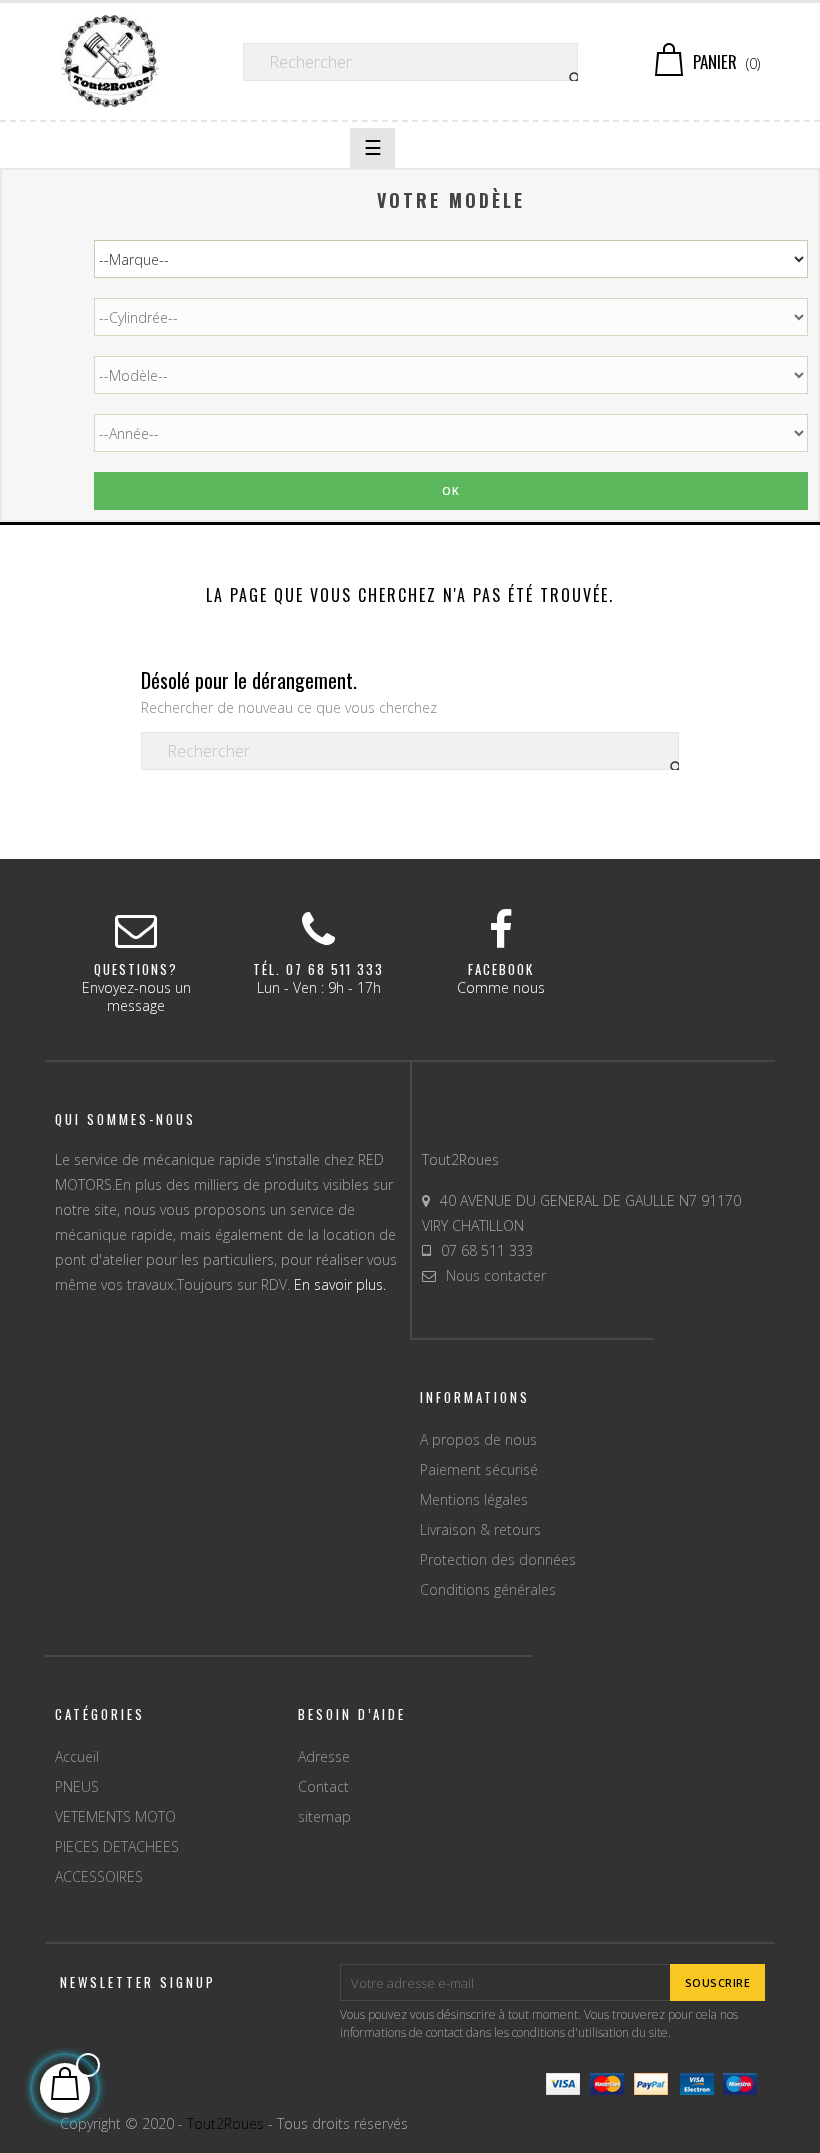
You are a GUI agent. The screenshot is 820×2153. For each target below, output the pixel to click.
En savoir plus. (340, 1284)
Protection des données (498, 1559)
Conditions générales (488, 1589)
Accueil (77, 1756)
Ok (450, 490)
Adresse (324, 1756)
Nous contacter (496, 1275)
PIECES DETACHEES (117, 1846)
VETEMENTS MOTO (115, 1816)
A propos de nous (478, 1439)
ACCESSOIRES (99, 1876)
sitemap (324, 1816)
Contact (323, 1786)
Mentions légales (474, 1499)
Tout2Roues (225, 2123)
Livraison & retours (480, 1529)
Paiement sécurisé (479, 1469)
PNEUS (77, 1786)
